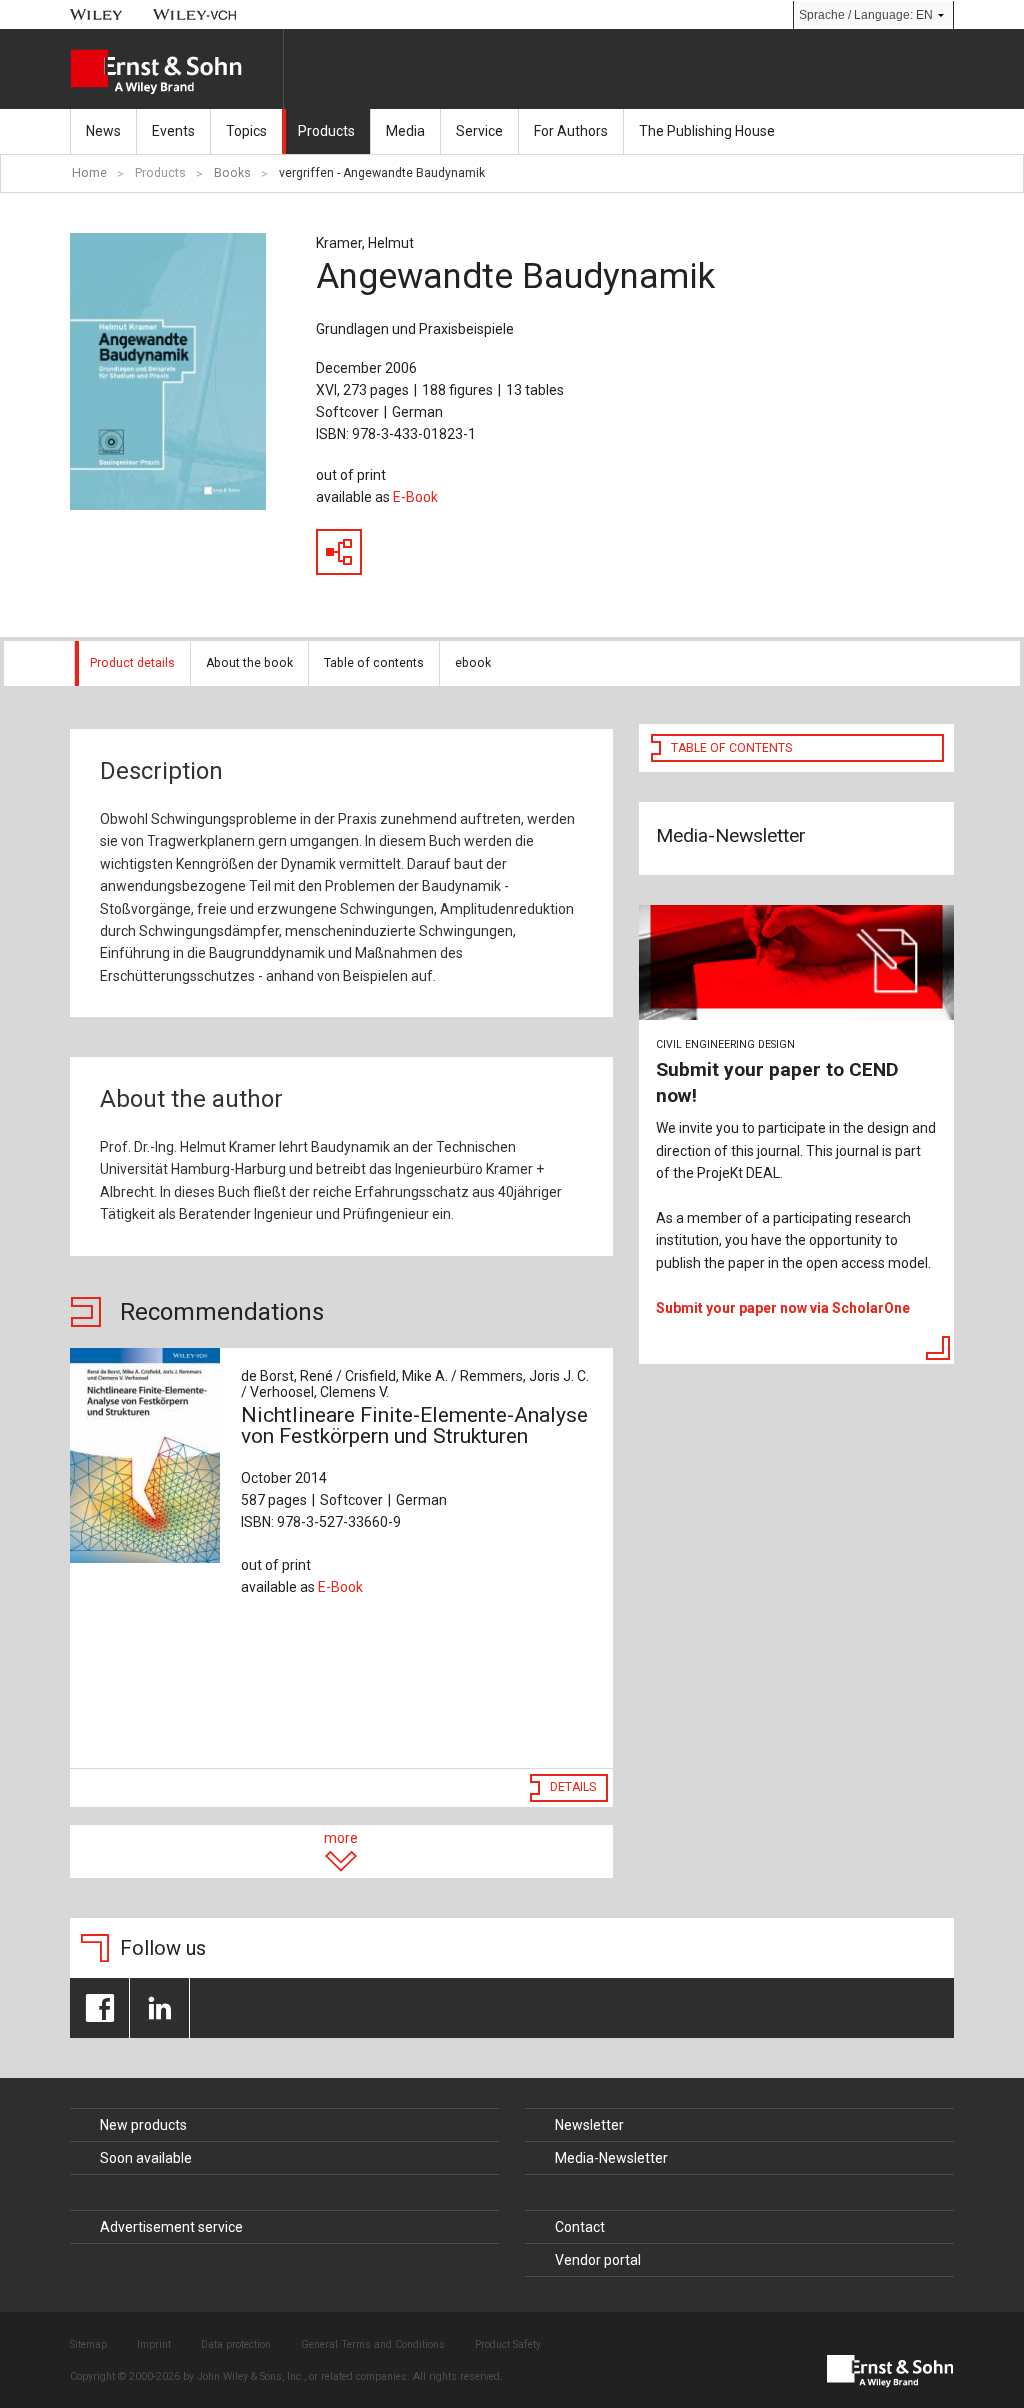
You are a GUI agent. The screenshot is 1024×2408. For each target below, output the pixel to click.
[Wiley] (96, 14)
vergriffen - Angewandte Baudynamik (382, 173)
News (103, 131)
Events (173, 131)
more (341, 1838)
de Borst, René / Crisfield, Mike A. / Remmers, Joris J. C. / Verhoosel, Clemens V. (415, 1384)
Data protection (236, 2344)
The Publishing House (707, 131)
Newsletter (589, 2125)
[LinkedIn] (159, 2008)
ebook (473, 663)
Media (405, 131)
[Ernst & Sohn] (176, 72)
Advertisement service (171, 2227)
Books (232, 173)
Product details (132, 663)
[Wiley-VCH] (195, 14)
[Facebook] (99, 2008)
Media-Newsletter (611, 2158)
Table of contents (374, 663)
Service (479, 131)
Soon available (146, 2158)
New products (143, 2125)
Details (573, 1787)
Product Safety (508, 2344)
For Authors (571, 131)
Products (326, 131)
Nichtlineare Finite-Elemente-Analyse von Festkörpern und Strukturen (414, 1425)
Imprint (154, 2344)
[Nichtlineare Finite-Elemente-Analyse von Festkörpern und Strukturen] (145, 1455)
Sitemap (88, 2344)
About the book (249, 663)
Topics (246, 131)
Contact (580, 2227)
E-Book (415, 497)
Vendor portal (598, 2260)
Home (89, 173)
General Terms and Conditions (373, 2344)
